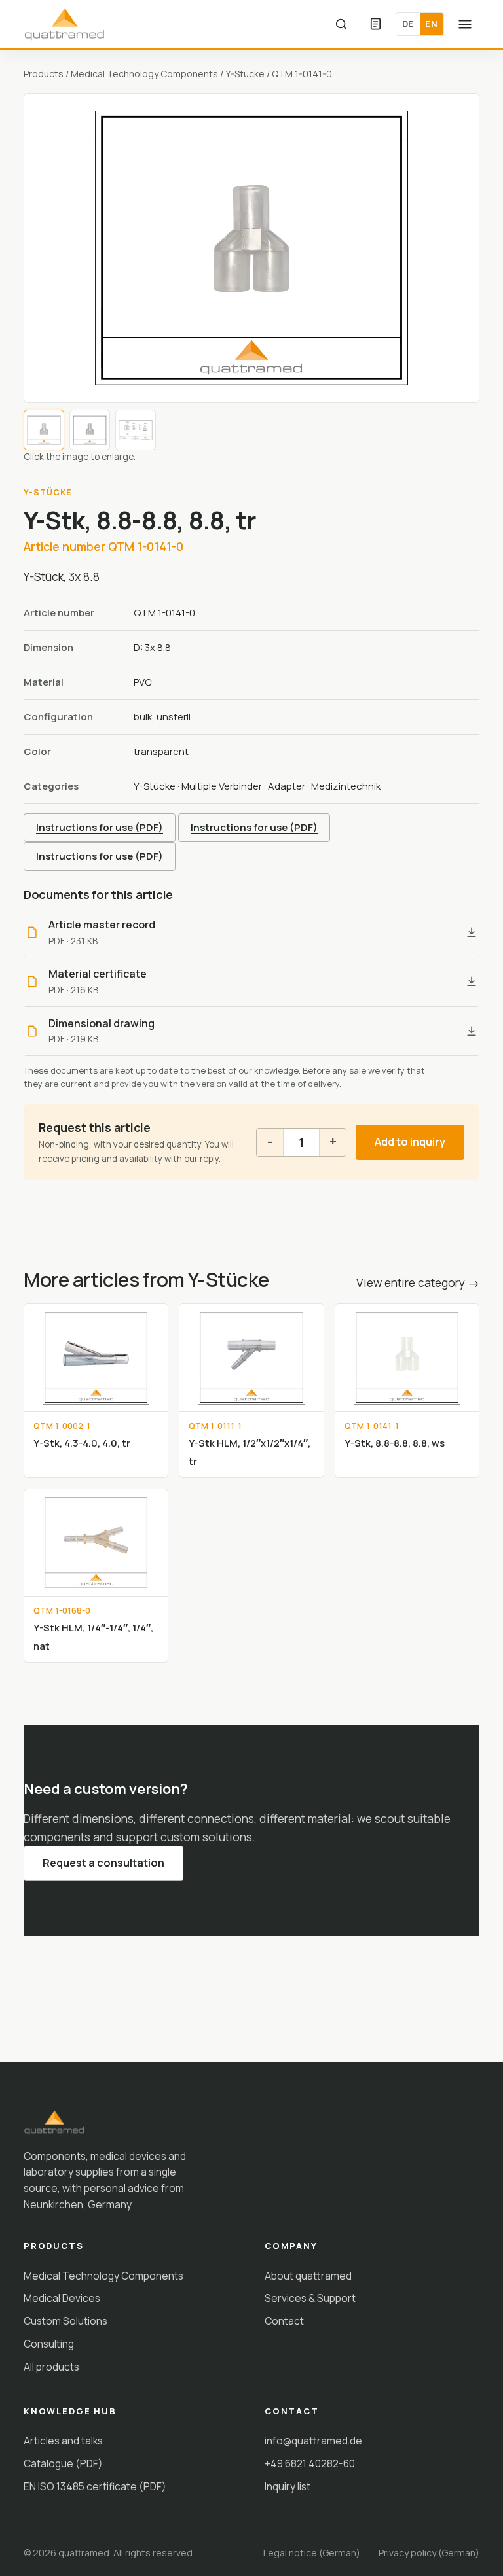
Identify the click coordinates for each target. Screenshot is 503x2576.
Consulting (49, 2344)
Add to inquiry (410, 1142)
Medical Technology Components (144, 74)
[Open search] (341, 24)
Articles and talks (63, 2441)
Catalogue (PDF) (63, 2463)
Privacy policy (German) (429, 2553)
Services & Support (310, 2298)
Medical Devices (62, 2298)
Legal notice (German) (312, 2553)
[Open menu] (465, 24)
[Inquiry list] (375, 24)
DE (408, 24)
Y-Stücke (245, 74)
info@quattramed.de (313, 2441)
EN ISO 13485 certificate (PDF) (95, 2486)
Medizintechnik (346, 786)
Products (44, 74)
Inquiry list (288, 2486)
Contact (284, 2321)
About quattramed (308, 2276)
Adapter (287, 786)
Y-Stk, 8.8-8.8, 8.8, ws (395, 1443)
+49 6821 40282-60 (310, 2463)
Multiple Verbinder (222, 786)
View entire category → (418, 1282)
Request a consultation (103, 1863)
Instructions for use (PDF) (100, 827)
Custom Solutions (65, 2321)
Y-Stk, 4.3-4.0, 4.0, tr (82, 1443)
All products (51, 2367)
